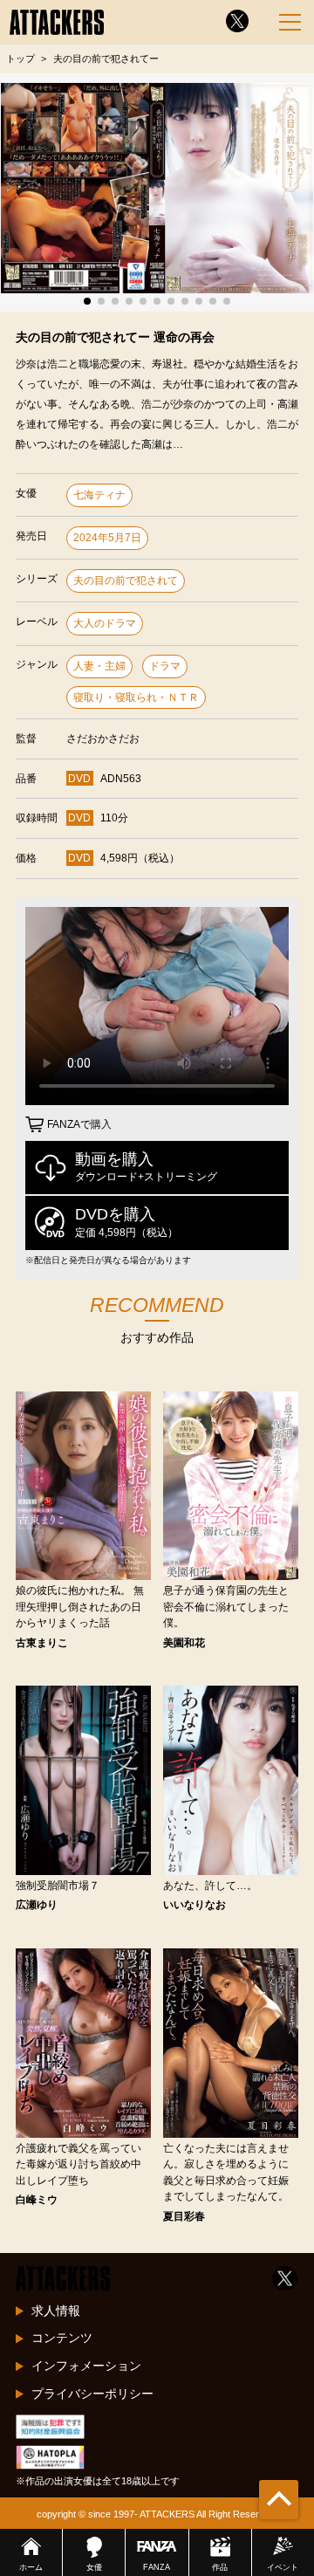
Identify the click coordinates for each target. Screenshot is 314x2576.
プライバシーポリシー (92, 2394)
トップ (20, 58)
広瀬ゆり (37, 1905)
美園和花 (184, 1643)
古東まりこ (42, 1643)
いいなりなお (195, 1905)
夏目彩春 (184, 2216)
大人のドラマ (105, 623)
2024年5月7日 (107, 538)
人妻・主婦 (99, 666)
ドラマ (165, 666)
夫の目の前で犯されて (126, 580)
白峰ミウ (37, 2200)
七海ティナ (99, 495)
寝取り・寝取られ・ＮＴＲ (136, 697)
